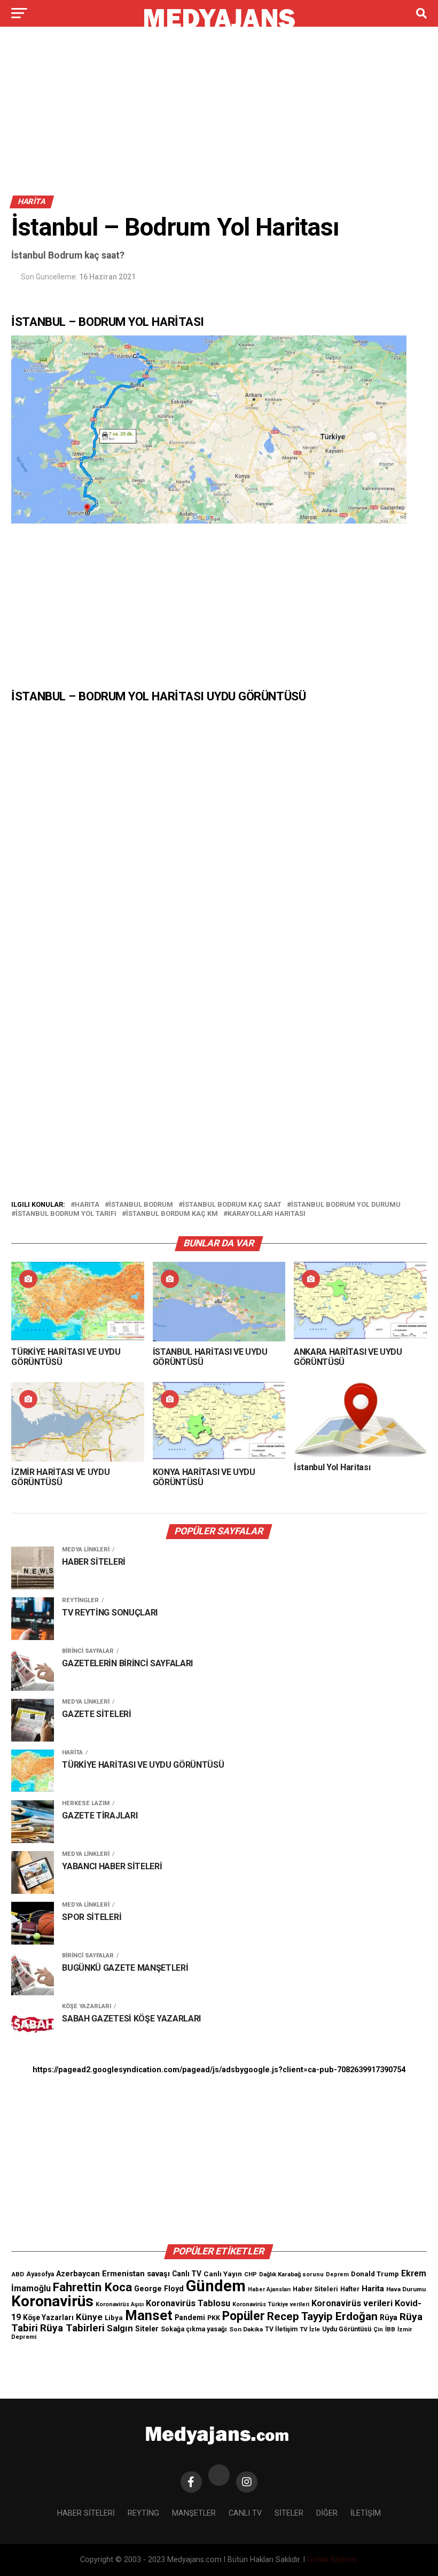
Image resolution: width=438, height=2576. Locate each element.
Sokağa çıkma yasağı (194, 2329)
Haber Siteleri (315, 2289)
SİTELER (289, 2513)
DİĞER (327, 2513)
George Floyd (159, 2289)
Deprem (337, 2274)
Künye (89, 2317)
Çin (378, 2329)
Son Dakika (246, 2329)
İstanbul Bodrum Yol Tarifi (66, 1214)
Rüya (389, 2317)
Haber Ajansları (269, 2289)
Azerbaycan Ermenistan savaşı (113, 2274)
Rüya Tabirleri (72, 2328)
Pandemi (190, 2317)
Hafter (350, 2289)
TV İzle (310, 2329)
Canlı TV (187, 2274)
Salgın (120, 2328)
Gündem (216, 2286)
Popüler (244, 2316)
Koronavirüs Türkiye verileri (271, 2304)
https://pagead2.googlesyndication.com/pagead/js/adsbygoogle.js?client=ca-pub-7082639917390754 (219, 2070)
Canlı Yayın (223, 2274)
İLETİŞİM (366, 2513)
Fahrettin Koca (92, 2287)
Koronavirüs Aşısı (120, 2304)
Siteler (147, 2329)
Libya (114, 2318)
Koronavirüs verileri (352, 2303)
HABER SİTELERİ (86, 2513)
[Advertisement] (219, 116)
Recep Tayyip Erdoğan (322, 2316)
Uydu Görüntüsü (347, 2329)
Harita (87, 1205)
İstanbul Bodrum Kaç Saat (232, 1205)
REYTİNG (143, 2513)
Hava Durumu (406, 2289)
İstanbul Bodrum (141, 1205)
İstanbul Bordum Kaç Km (172, 1214)
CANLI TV (245, 2513)
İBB (390, 2329)
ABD (18, 2274)
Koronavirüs (52, 2301)
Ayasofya (40, 2274)
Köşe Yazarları (48, 2317)
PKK (214, 2318)
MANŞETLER (194, 2513)
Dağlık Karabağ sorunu (291, 2274)
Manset (149, 2315)
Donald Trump (375, 2274)
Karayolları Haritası (267, 1214)
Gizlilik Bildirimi (332, 2560)
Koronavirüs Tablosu (188, 2303)
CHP (251, 2274)
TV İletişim (281, 2329)
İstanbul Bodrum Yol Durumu (346, 1205)
